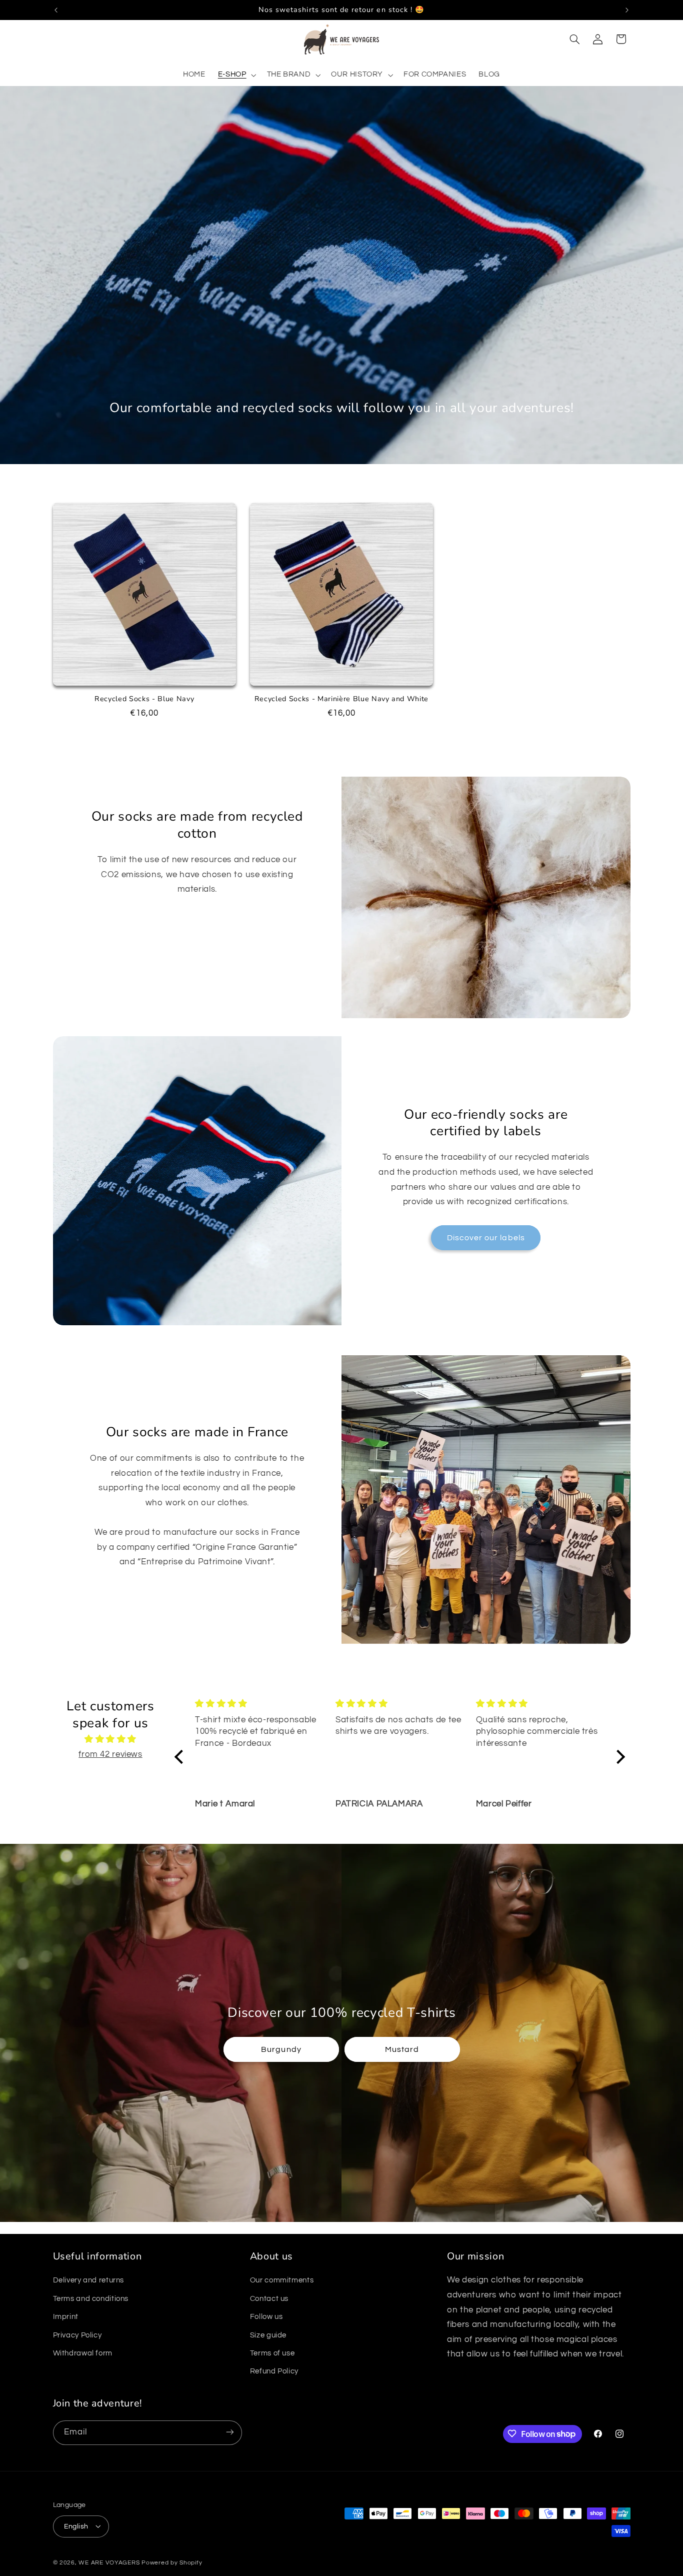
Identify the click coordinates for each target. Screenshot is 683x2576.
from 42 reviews (110, 1754)
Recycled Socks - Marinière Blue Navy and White (341, 699)
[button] (236, 75)
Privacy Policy (77, 2335)
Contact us (269, 2299)
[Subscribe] (229, 2432)
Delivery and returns (89, 2281)
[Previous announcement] (56, 10)
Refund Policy (274, 2372)
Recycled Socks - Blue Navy (144, 699)
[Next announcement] (627, 10)
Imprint (66, 2317)
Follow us (266, 2317)
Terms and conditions (91, 2299)
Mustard (402, 2049)
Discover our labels (486, 1238)
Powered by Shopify (172, 2562)
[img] (111, 1740)
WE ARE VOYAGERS (109, 2562)
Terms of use (272, 2354)
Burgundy (281, 2049)
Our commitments (282, 2281)
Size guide (268, 2335)
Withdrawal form (83, 2354)
